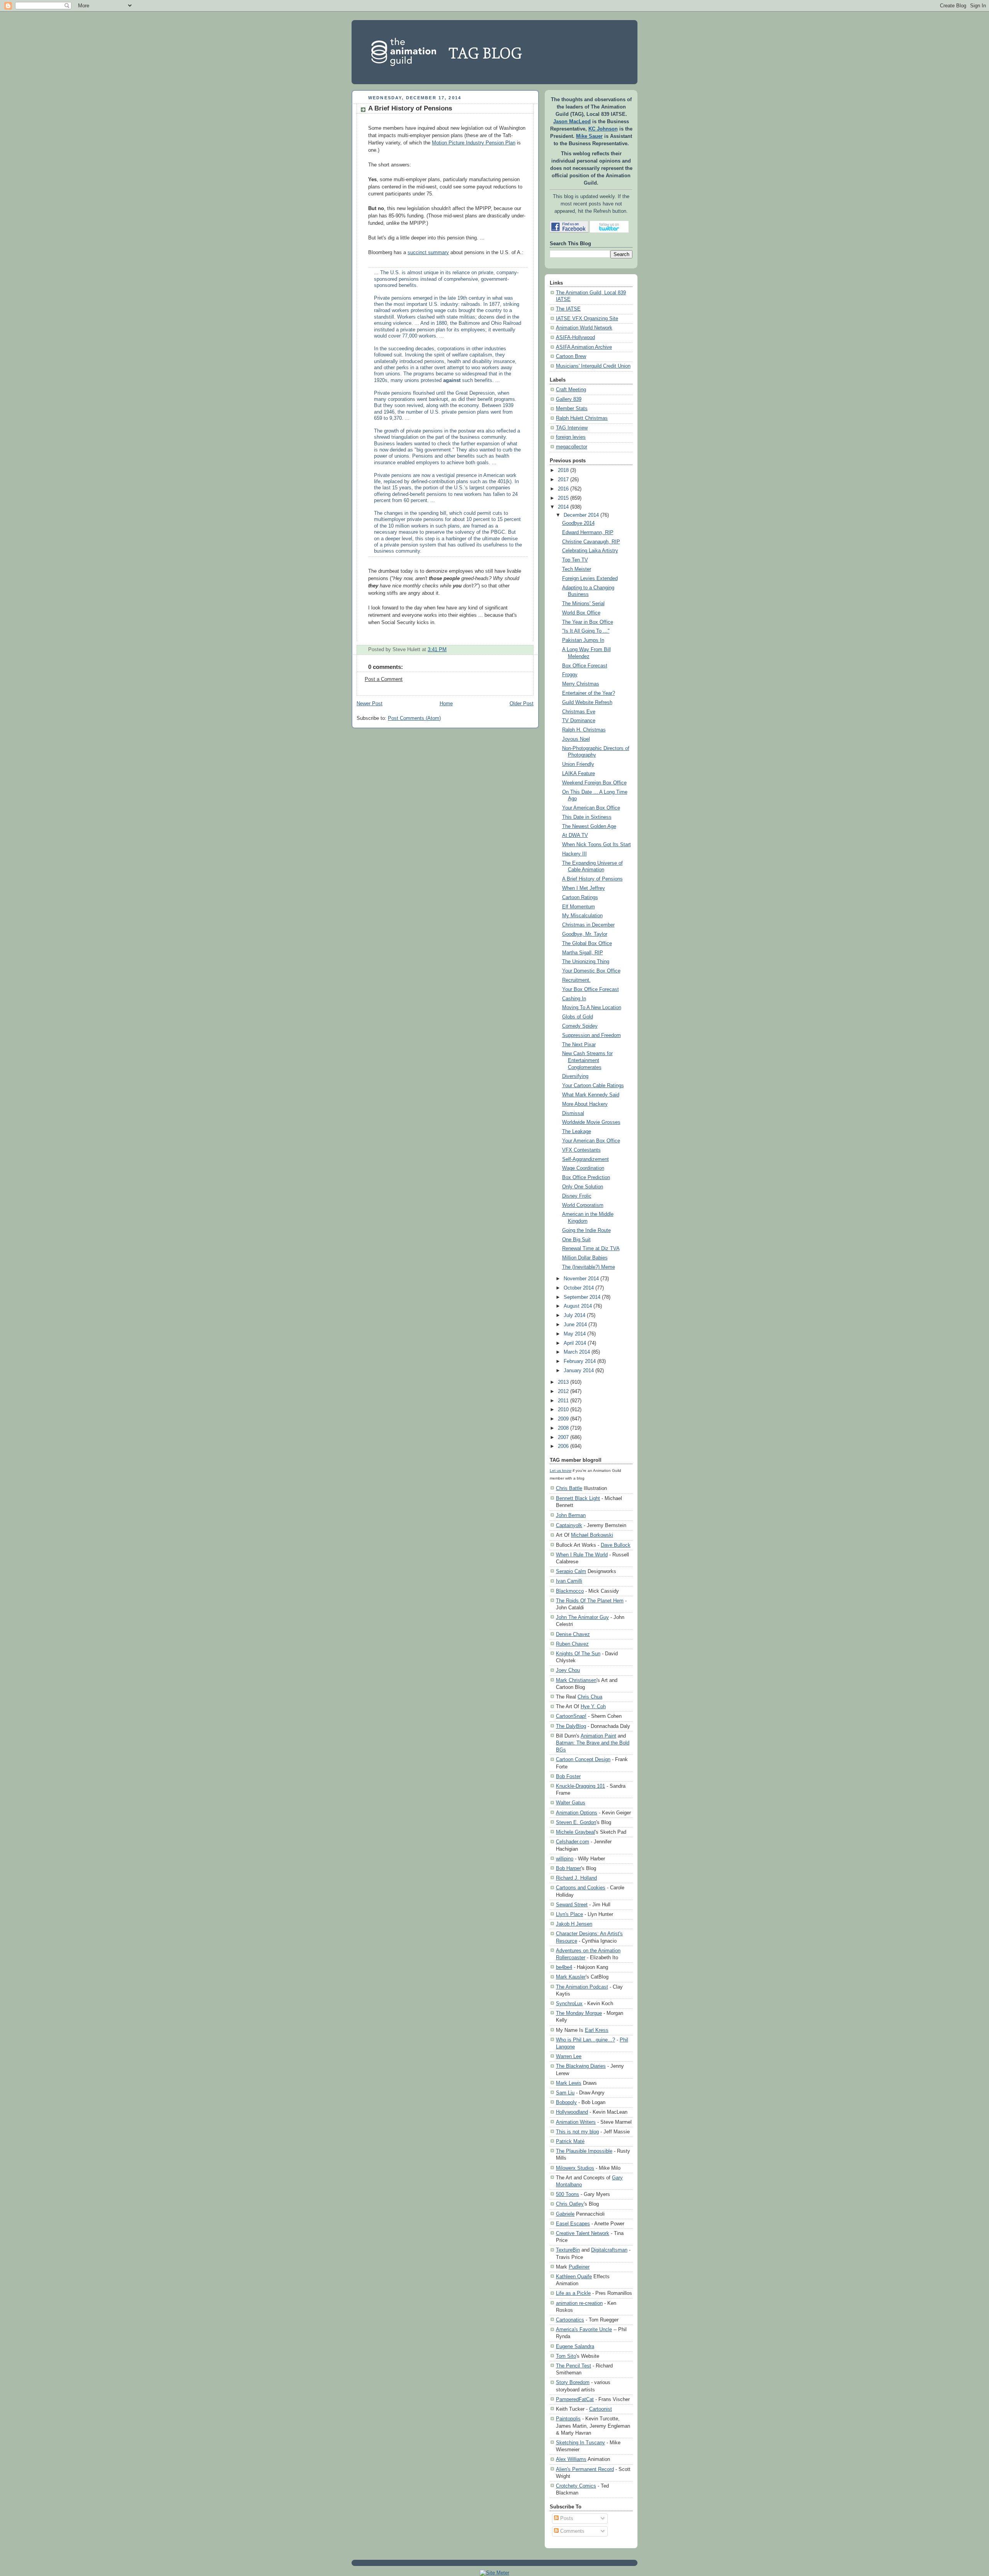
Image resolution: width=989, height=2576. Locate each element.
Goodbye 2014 (578, 523)
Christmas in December (588, 925)
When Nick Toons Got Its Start (596, 845)
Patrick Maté (570, 2141)
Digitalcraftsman (609, 2250)
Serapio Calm (571, 1571)
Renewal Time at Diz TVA (591, 1249)
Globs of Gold (578, 1017)
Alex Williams (571, 2459)
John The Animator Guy (582, 1617)
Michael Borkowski (592, 1535)
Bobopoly (566, 2102)
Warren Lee (569, 2056)
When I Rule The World (582, 1555)
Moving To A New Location (592, 1008)
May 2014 (575, 1334)
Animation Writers (576, 2122)
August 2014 (578, 1306)
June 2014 (575, 1325)
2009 (563, 1419)
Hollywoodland (572, 2112)
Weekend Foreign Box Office (594, 783)
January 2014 (579, 1371)
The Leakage (577, 1132)
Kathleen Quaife (574, 2276)
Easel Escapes (573, 2224)
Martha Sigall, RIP (583, 953)
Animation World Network (584, 328)
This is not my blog (577, 2132)
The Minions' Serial (583, 604)
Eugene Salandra (575, 2346)
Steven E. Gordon (576, 1822)
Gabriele (565, 2214)
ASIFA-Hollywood (575, 338)
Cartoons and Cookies (581, 1888)
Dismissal (573, 1113)
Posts (566, 2518)
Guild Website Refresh (587, 703)
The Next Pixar (579, 1045)
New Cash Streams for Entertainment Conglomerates (587, 1060)
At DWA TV (575, 835)
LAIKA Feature (579, 774)
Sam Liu (565, 2093)
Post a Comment (384, 679)
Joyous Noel (576, 739)
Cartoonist (601, 2409)
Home (446, 704)
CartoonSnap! (571, 1716)
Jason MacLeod (572, 122)
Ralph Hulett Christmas (582, 418)
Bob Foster (568, 1776)
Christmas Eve (579, 712)
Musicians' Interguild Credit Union (593, 366)
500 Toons (568, 2194)
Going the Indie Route (586, 1230)
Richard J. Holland (576, 1878)
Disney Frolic (577, 1196)
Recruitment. (576, 980)
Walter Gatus (571, 1803)
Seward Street (572, 1905)
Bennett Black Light (578, 1498)
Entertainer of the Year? (589, 693)
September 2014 (582, 1297)
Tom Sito (566, 2356)
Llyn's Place (569, 1914)
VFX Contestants (581, 1150)
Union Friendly (578, 764)
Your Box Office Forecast (591, 989)
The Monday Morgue (579, 2013)
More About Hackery (585, 1104)
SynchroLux (569, 2003)
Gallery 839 (569, 399)
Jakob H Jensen (574, 1924)
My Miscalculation (582, 916)
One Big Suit (576, 1240)
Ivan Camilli (569, 1581)
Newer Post (370, 704)
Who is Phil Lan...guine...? (585, 2040)
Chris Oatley (570, 2204)
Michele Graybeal (575, 1832)
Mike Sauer (589, 136)
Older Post (522, 704)
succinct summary (428, 253)
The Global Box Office (587, 944)
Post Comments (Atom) (414, 718)
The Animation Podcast (582, 1987)
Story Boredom (573, 2382)
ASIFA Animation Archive (584, 347)
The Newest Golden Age (589, 826)
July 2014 (574, 1315)
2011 (563, 1401)
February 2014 (580, 1361)
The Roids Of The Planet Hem (590, 1601)
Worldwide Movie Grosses (591, 1122)
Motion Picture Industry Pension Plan (474, 143)
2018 (563, 470)
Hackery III (574, 854)
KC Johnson (603, 129)
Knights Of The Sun (578, 1654)
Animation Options (577, 1813)
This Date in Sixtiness (587, 817)
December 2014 (581, 515)
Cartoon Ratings (580, 898)
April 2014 (575, 1343)
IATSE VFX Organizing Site (587, 319)
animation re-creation (579, 2303)
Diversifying (575, 1076)
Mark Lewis (569, 2083)
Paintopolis (568, 2419)
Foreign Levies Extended (590, 579)
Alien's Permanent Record (585, 2469)
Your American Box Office (591, 808)
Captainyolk (569, 1525)
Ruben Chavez (572, 1644)
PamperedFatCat (575, 2399)
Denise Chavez (573, 1634)
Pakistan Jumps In (583, 640)
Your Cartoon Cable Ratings (593, 1086)
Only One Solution (583, 1187)
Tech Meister (577, 569)
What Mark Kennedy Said (591, 1095)
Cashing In (574, 999)
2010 (563, 1410)
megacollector (572, 447)
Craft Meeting (571, 390)
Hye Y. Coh (593, 1706)
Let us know (561, 1470)
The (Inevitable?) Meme (589, 1267)
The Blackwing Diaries (581, 2066)
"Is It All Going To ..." (586, 631)
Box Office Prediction (586, 1178)
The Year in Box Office (588, 622)
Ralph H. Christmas (584, 730)
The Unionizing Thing (586, 962)
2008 (563, 1428)
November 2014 (581, 1279)
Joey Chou (568, 1670)
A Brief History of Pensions (410, 108)
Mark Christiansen (576, 1680)
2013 (563, 1382)
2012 (563, 1392)
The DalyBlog (571, 1726)
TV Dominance (579, 721)
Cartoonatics (570, 2320)
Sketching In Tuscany (580, 2443)
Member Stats (572, 409)
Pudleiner (579, 2267)
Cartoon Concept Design (583, 1759)
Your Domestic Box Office (591, 971)
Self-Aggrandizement (585, 1159)
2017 (563, 480)
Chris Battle (569, 1488)
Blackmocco (570, 1591)
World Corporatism (583, 1205)
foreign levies (571, 437)
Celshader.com (573, 1842)
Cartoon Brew (571, 356)
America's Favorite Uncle (584, 2329)
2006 (563, 1446)
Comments (572, 2531)
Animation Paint (598, 1736)
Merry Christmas (581, 684)
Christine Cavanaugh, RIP (591, 542)
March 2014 (577, 1352)
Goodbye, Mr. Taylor (585, 934)
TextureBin (568, 2250)
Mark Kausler (571, 1977)
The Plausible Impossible (584, 2151)
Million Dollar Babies (585, 1258)
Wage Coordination (583, 1168)
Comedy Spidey (580, 1026)
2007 (563, 1437)
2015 (563, 498)
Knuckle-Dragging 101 (580, 1786)
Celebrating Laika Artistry (590, 551)
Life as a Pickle (573, 2293)
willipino (565, 1859)
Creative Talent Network (583, 2233)
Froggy (570, 675)
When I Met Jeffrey (584, 888)
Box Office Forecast (585, 666)
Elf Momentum (579, 907)
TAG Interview (572, 428)
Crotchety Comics (576, 2486)
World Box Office (581, 613)
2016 (563, 489)
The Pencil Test (574, 2366)
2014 (563, 507)
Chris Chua (590, 1697)
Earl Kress (597, 2030)
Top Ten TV (575, 560)
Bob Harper (568, 1868)
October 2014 (579, 1288)
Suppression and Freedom (591, 1035)
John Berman (571, 1515)
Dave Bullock (616, 1545)
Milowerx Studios (575, 2168)
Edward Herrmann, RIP (588, 533)
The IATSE (568, 309)
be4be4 (564, 1967)
